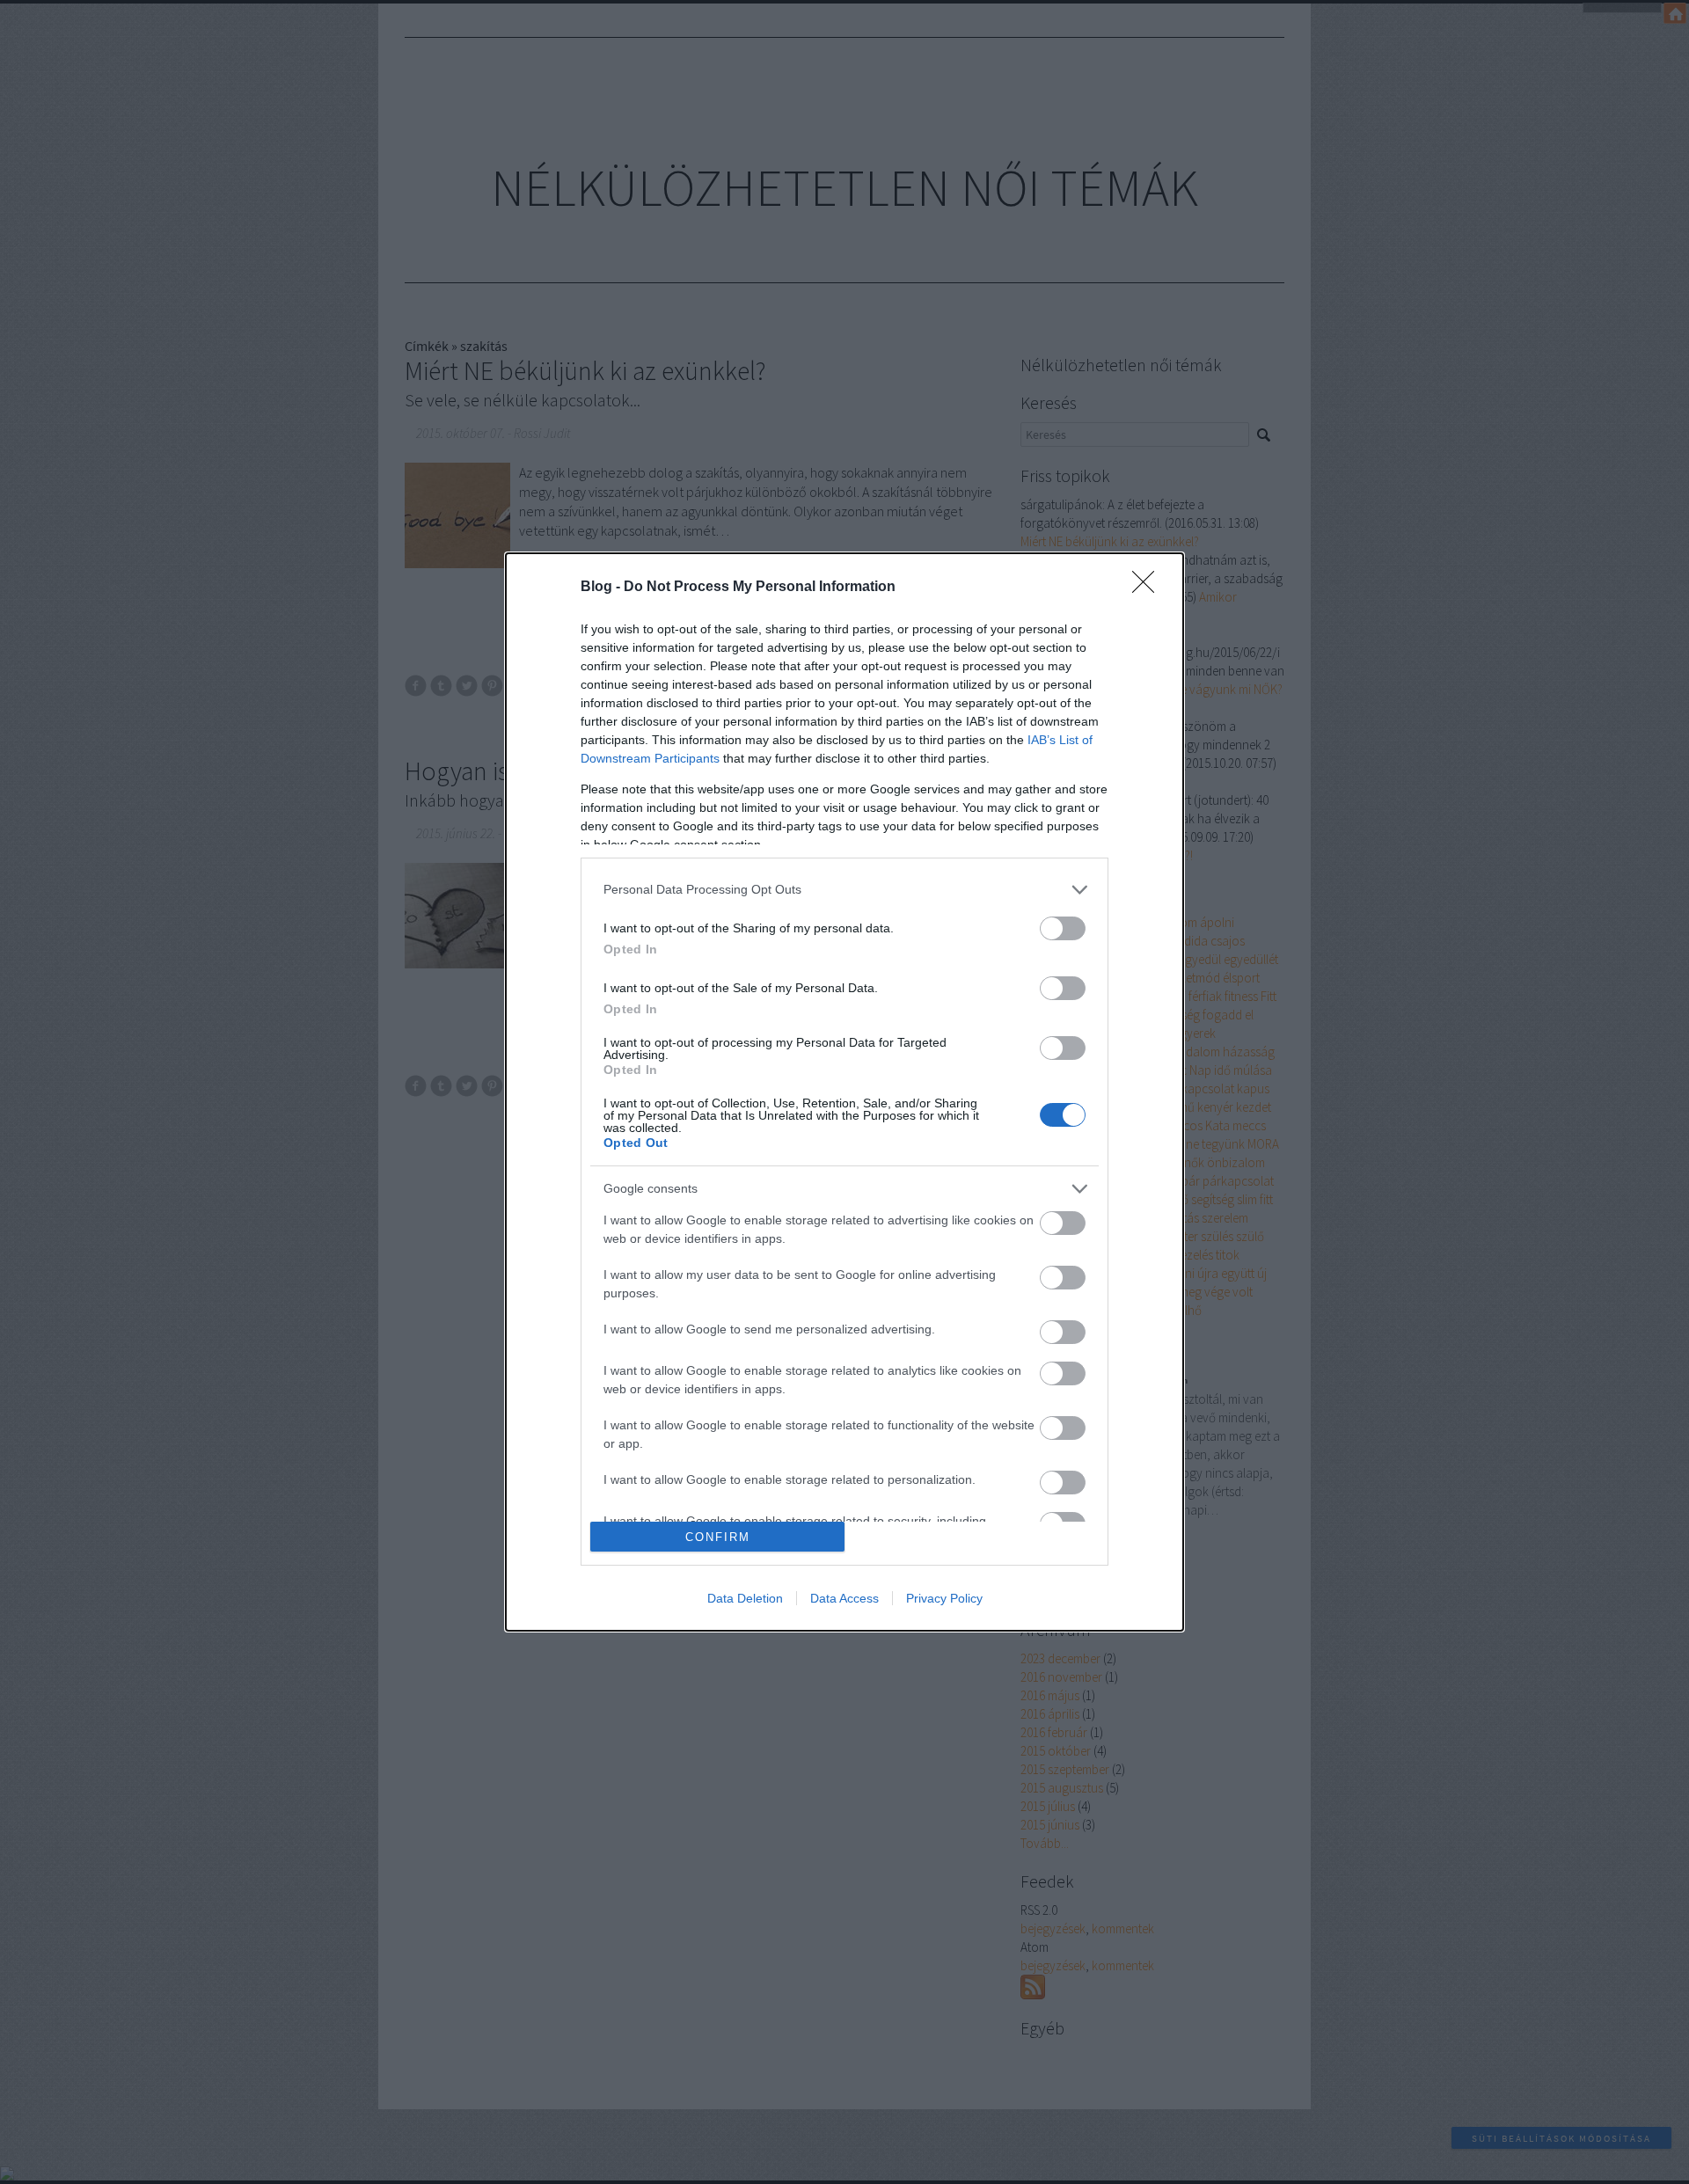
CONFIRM (718, 1537)
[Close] (1149, 588)
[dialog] (844, 1092)
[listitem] (844, 890)
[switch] (1063, 928)
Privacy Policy (944, 1598)
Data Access (844, 1598)
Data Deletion (745, 1598)
